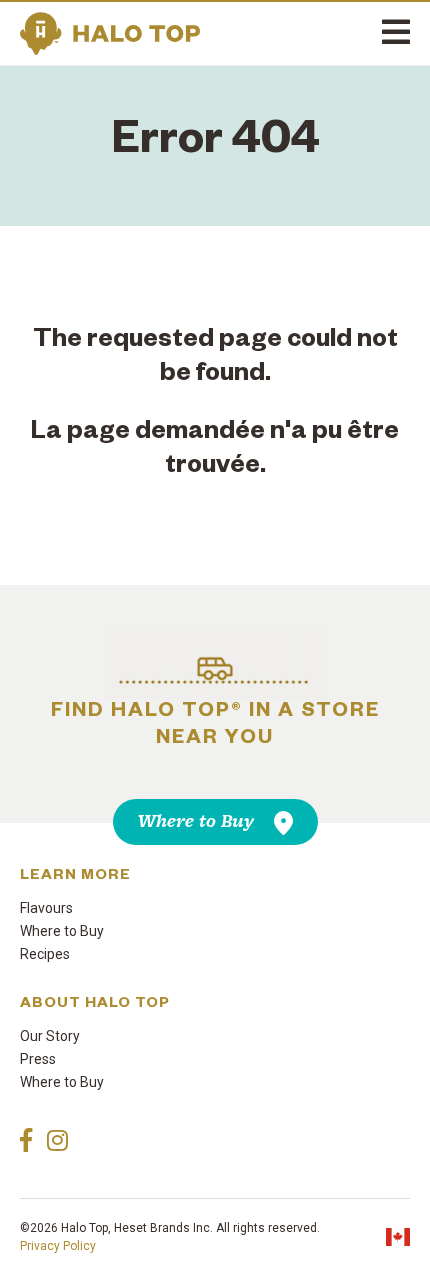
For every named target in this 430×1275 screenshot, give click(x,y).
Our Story (50, 1036)
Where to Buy (196, 822)
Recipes (45, 954)
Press (38, 1059)
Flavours (46, 908)
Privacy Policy (58, 1246)
